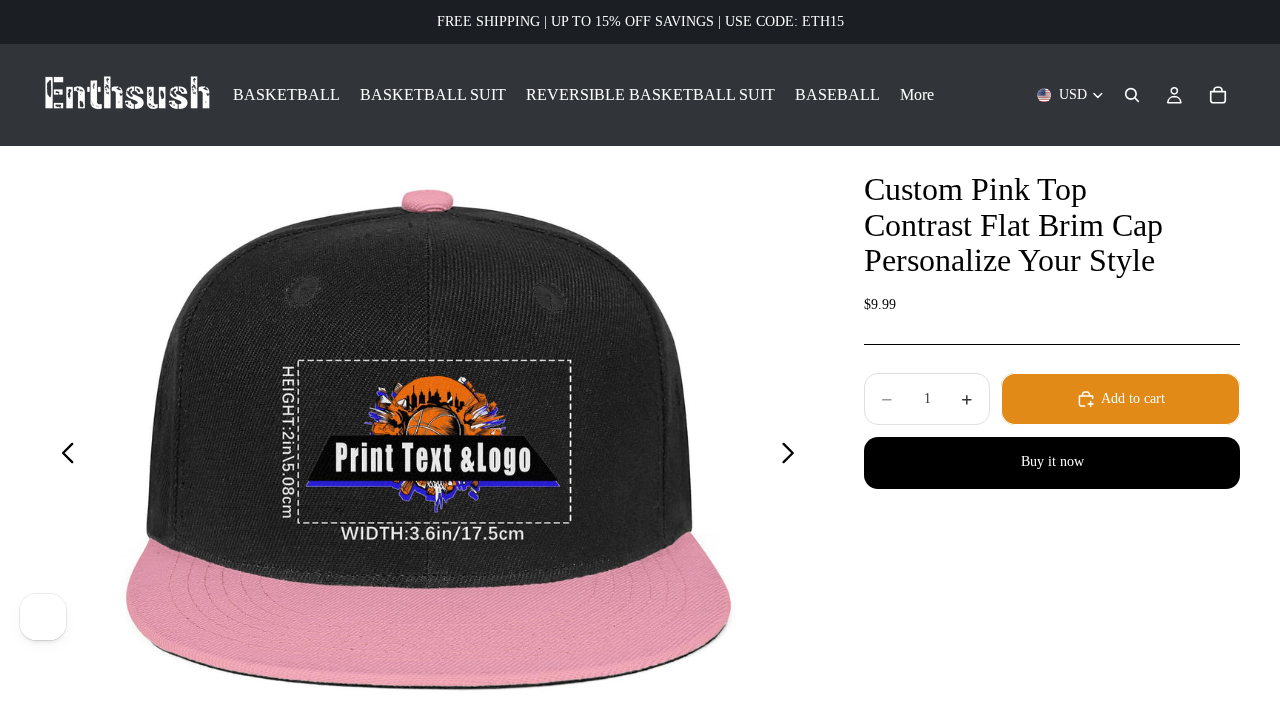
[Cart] (1218, 95)
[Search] (1132, 95)
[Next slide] (793, 456)
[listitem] (917, 95)
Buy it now (1052, 461)
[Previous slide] (62, 456)
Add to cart (1133, 398)
